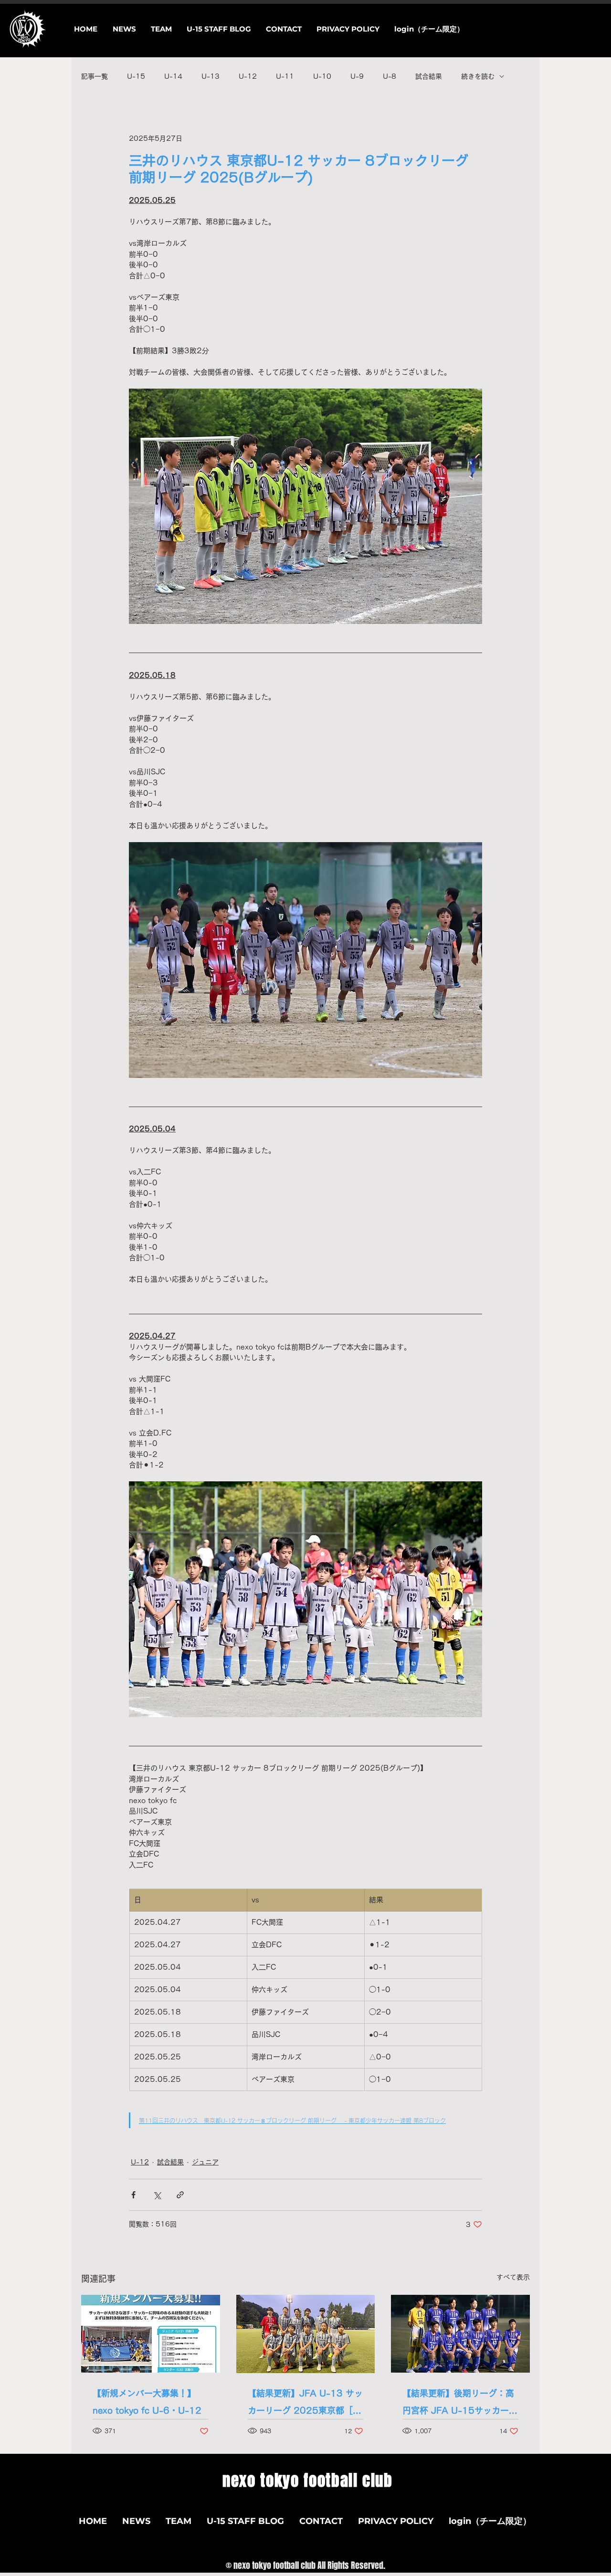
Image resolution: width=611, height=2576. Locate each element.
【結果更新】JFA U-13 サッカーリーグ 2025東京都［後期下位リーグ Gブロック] (305, 2404)
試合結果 (429, 76)
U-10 (322, 76)
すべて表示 (513, 2277)
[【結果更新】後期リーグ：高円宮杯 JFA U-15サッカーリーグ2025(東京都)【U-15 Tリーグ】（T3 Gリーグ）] (460, 2334)
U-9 (357, 76)
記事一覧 (95, 76)
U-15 (136, 76)
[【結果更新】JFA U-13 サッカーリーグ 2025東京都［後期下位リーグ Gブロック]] (306, 2334)
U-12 (248, 76)
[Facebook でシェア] (133, 2195)
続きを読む (478, 76)
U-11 (285, 76)
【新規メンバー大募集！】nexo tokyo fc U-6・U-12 (147, 2402)
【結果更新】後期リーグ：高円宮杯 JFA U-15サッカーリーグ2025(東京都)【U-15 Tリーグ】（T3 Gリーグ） (460, 2404)
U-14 (173, 76)
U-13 (211, 76)
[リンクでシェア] (180, 2195)
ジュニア (205, 2162)
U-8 (390, 76)
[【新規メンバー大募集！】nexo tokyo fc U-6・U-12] (151, 2334)
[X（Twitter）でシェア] (157, 2195)
